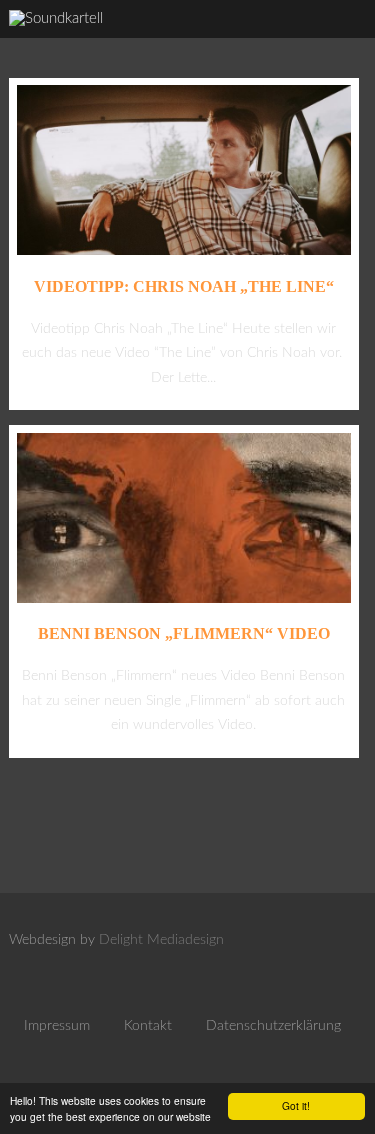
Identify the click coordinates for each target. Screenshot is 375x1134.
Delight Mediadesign (161, 940)
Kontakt (148, 1026)
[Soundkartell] (56, 18)
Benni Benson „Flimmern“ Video (184, 633)
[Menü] (340, 40)
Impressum (57, 1026)
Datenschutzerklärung (273, 1026)
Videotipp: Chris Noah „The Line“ (184, 286)
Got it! (296, 1105)
